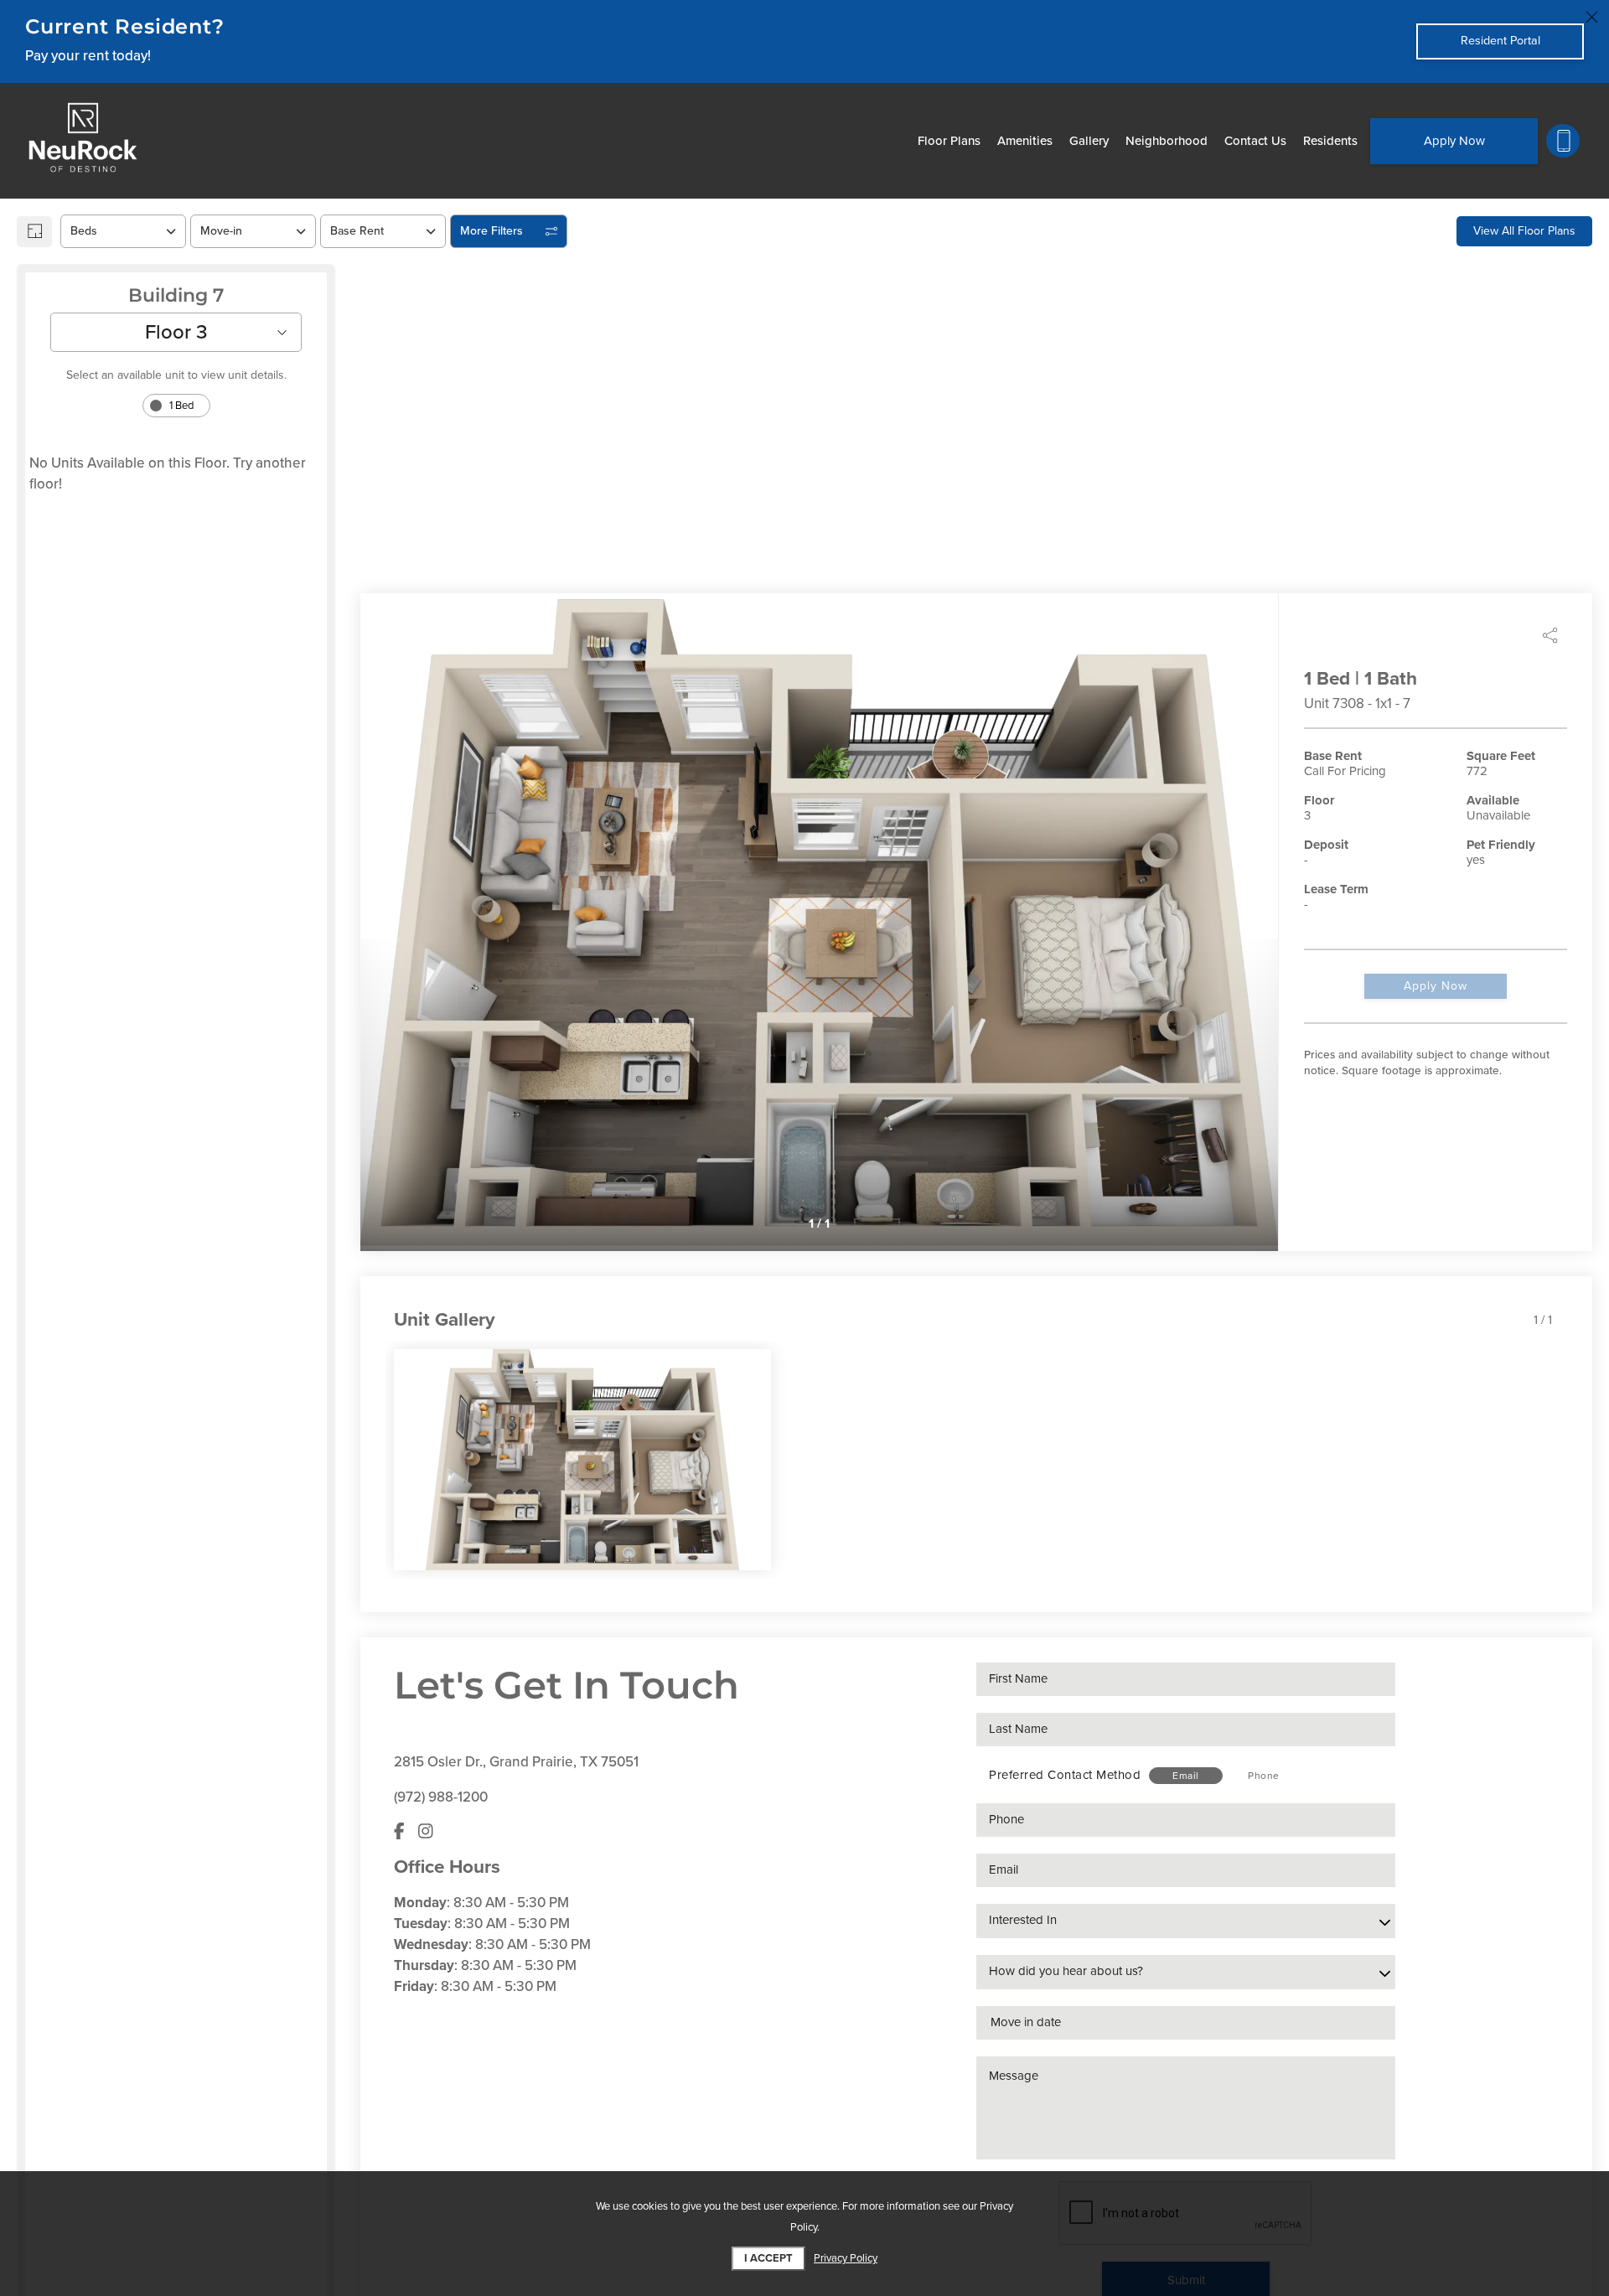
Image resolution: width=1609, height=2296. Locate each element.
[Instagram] (426, 1832)
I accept (768, 2258)
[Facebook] (399, 1832)
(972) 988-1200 (441, 1797)
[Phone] (1563, 141)
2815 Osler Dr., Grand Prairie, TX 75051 (516, 1762)
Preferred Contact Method (1065, 1775)
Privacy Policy (846, 2258)
